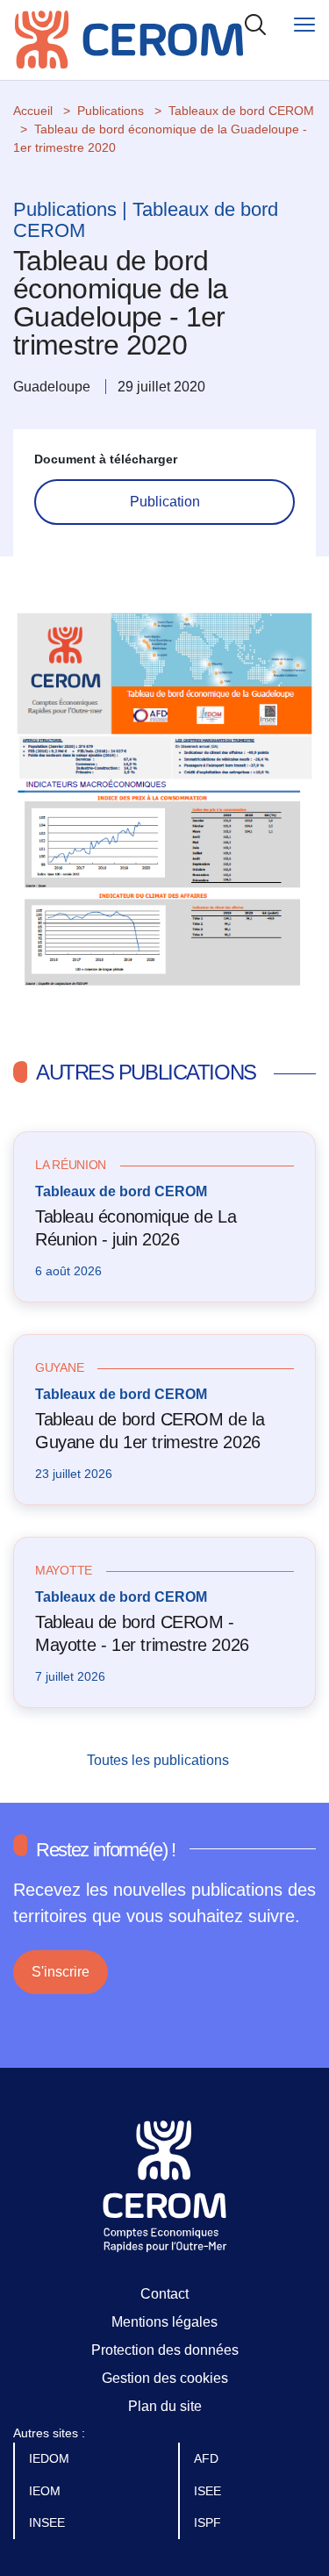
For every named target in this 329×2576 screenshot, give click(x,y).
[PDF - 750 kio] (164, 808)
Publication (165, 502)
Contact (164, 2294)
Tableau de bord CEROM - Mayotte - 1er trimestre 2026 (142, 1633)
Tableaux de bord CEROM (241, 111)
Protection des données (165, 2350)
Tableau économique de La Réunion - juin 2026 (136, 1228)
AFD (208, 2458)
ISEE (209, 2491)
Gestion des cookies (165, 2378)
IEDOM (51, 2458)
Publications (111, 111)
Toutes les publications (160, 1760)
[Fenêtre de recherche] (255, 24)
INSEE (49, 2522)
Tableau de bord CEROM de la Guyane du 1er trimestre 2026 (150, 1431)
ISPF (209, 2522)
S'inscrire (61, 1972)
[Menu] (304, 24)
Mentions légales (164, 2322)
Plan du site (165, 2406)
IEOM (46, 2491)
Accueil (33, 111)
